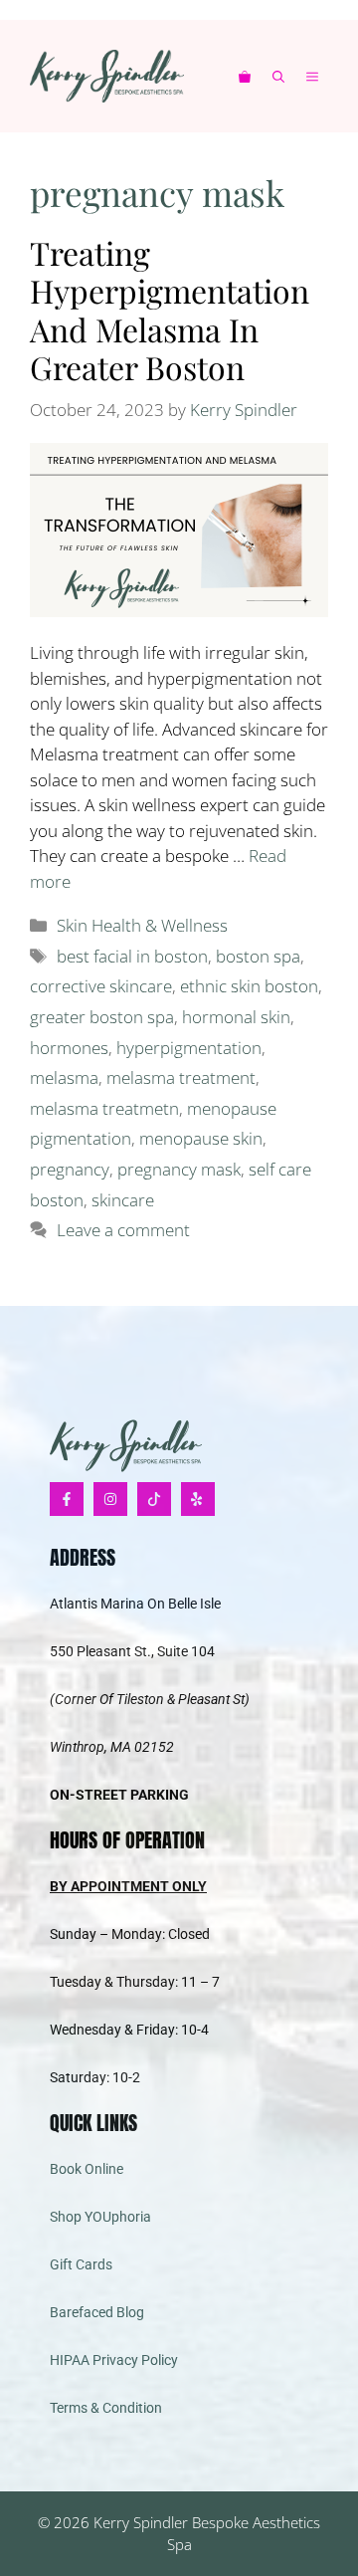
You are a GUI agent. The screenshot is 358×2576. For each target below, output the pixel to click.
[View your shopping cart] (245, 76)
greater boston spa (102, 1017)
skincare (123, 1200)
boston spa (258, 956)
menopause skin (201, 1138)
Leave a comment (123, 1230)
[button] (278, 76)
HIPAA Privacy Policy (114, 2360)
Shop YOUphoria (100, 2217)
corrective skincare (101, 986)
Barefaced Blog (97, 2312)
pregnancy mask (179, 1169)
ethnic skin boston (249, 986)
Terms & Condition (106, 2408)
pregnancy (70, 1169)
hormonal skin (236, 1017)
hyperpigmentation (189, 1048)
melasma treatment (181, 1077)
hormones (69, 1048)
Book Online (87, 2169)
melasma (64, 1077)
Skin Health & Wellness (142, 925)
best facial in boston (132, 956)
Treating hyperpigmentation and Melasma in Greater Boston (170, 310)
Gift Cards (81, 2264)
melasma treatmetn (104, 1108)
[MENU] (317, 76)
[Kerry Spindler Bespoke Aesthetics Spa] (107, 76)
